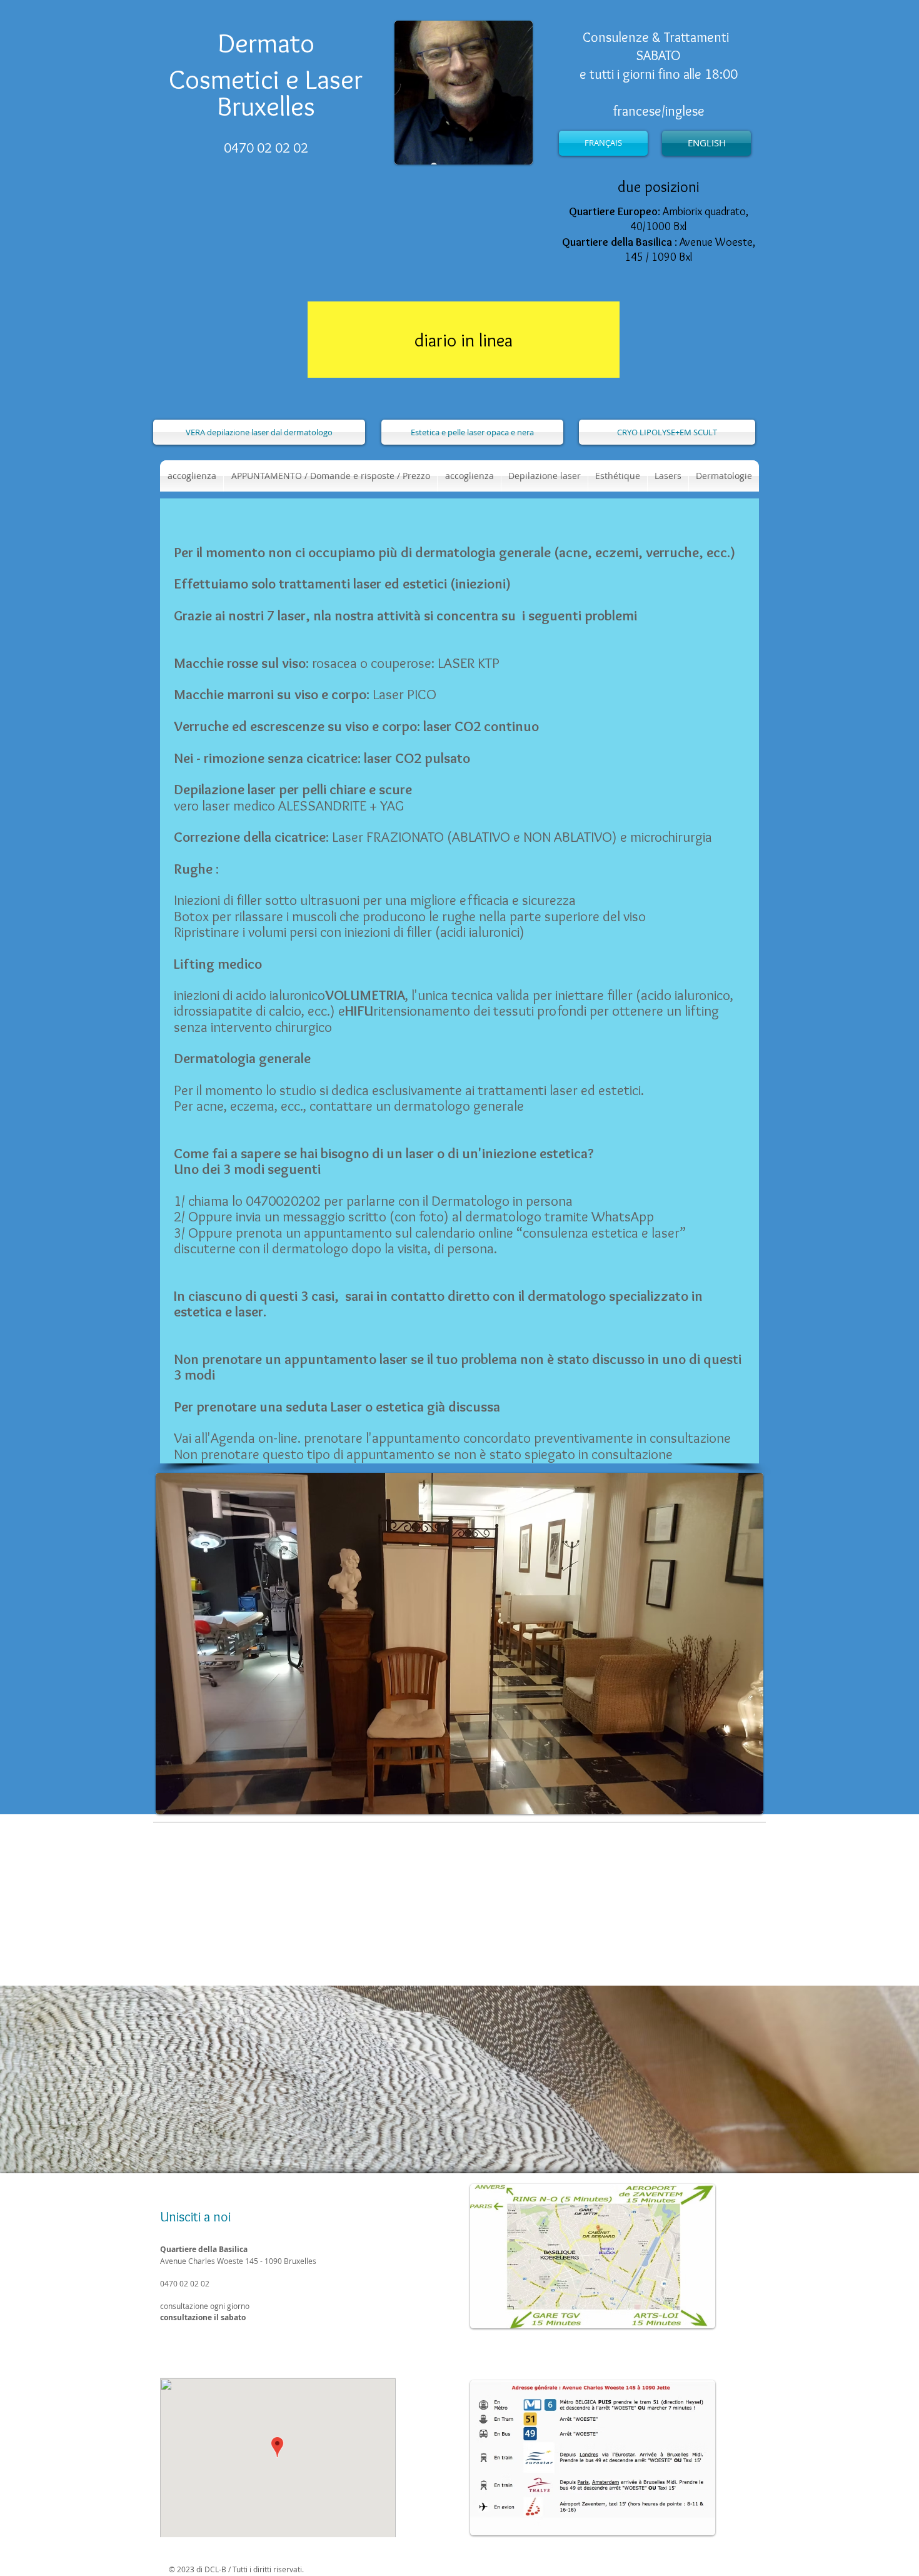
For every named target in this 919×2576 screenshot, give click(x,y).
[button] (618, 476)
